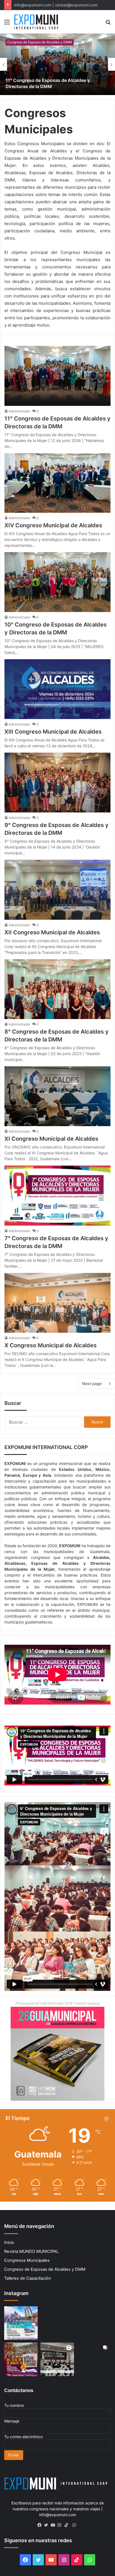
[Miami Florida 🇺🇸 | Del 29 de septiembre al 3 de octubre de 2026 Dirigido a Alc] (21, 2323)
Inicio (9, 2242)
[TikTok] (68, 2525)
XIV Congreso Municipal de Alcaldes (53, 525)
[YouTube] (54, 2525)
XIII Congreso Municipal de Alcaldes (53, 732)
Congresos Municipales (27, 2260)
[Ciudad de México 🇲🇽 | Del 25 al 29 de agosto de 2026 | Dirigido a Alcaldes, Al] (57, 2323)
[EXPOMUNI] (36, 22)
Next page (92, 1383)
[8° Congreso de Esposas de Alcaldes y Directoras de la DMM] (57, 989)
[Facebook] (41, 2525)
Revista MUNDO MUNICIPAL (31, 2251)
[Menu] (7, 24)
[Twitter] (47, 2525)
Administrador (19, 411)
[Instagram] (61, 2525)
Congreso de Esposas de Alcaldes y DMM (40, 42)
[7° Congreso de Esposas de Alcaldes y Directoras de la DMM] (57, 1195)
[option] (57, 64)
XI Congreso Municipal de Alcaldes (51, 1139)
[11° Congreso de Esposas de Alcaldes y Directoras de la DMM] (57, 64)
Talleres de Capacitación (28, 2278)
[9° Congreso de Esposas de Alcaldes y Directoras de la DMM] (57, 783)
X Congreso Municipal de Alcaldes (51, 1345)
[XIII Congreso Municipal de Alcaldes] (57, 689)
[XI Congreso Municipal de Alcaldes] (57, 1096)
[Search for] (108, 24)
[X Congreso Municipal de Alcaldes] (57, 1303)
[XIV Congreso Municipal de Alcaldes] (57, 483)
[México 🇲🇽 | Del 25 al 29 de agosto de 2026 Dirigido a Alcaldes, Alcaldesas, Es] (21, 2359)
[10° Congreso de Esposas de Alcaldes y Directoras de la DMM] (57, 582)
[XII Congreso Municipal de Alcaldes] (57, 890)
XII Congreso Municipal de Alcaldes (52, 932)
